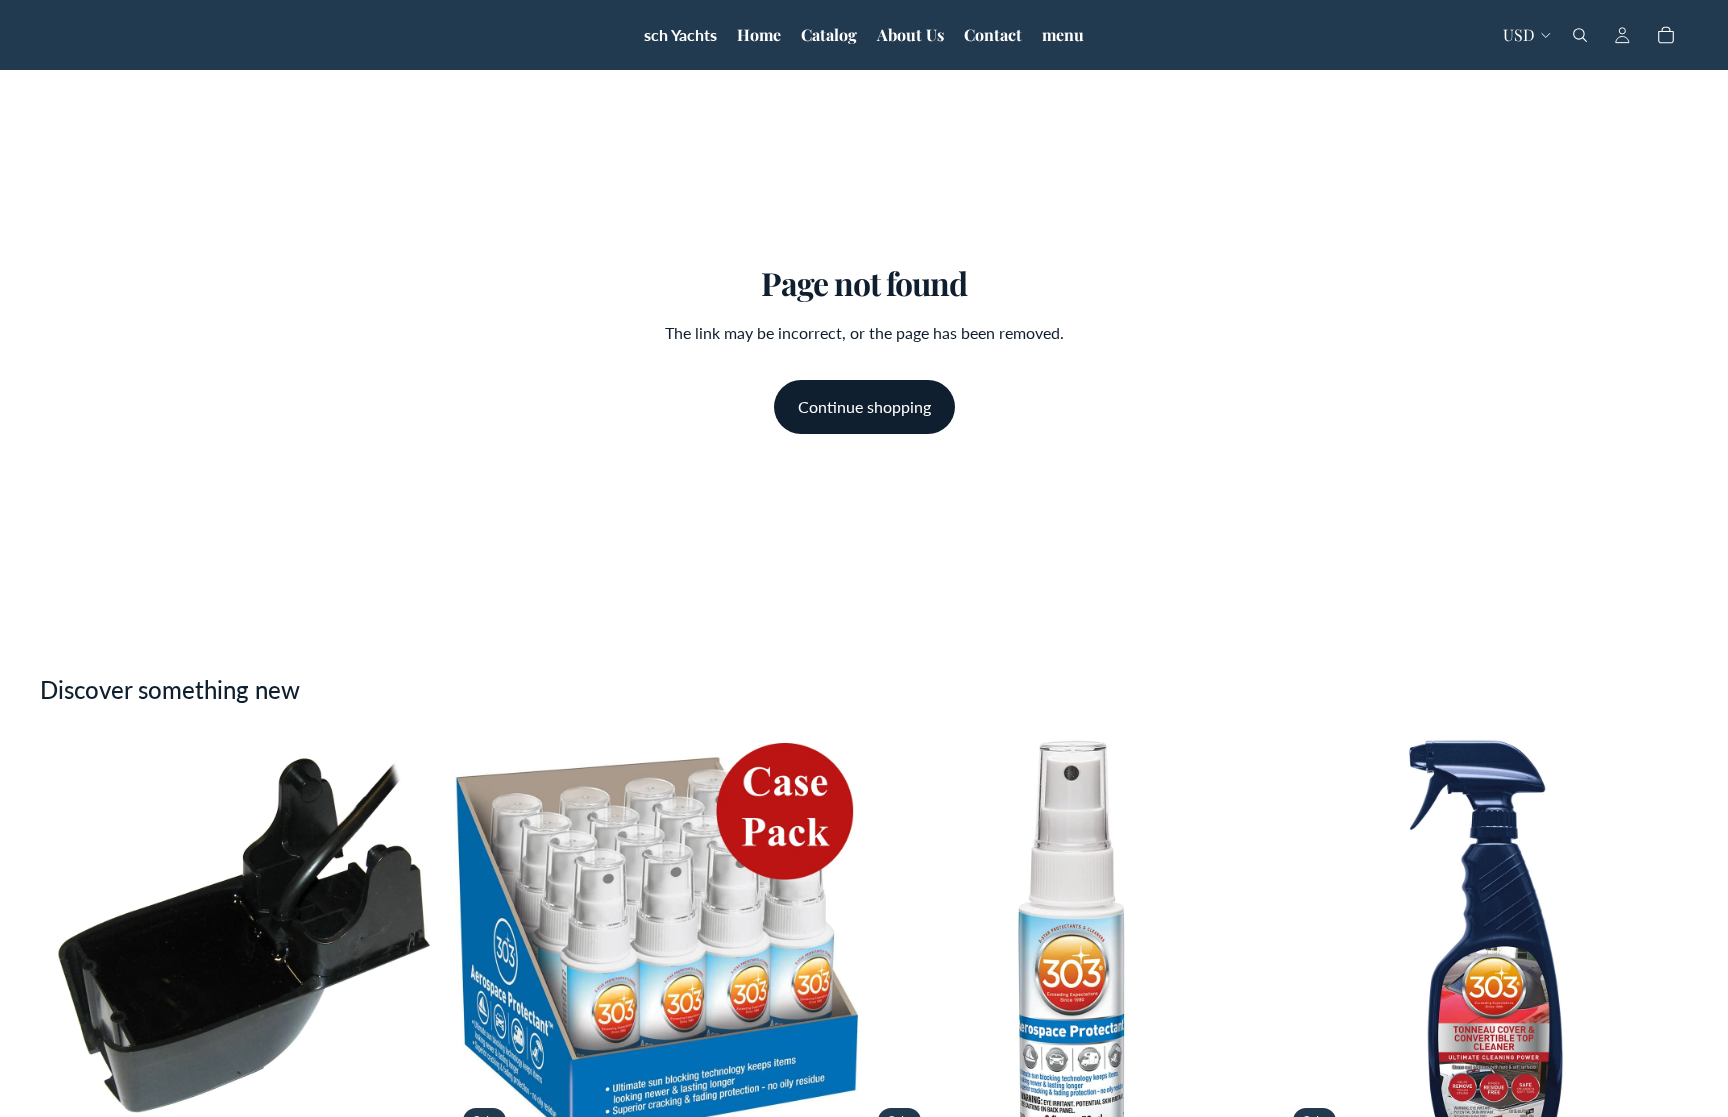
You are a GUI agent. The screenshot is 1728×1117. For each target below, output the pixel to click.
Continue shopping (864, 406)
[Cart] (1666, 35)
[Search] (1580, 35)
